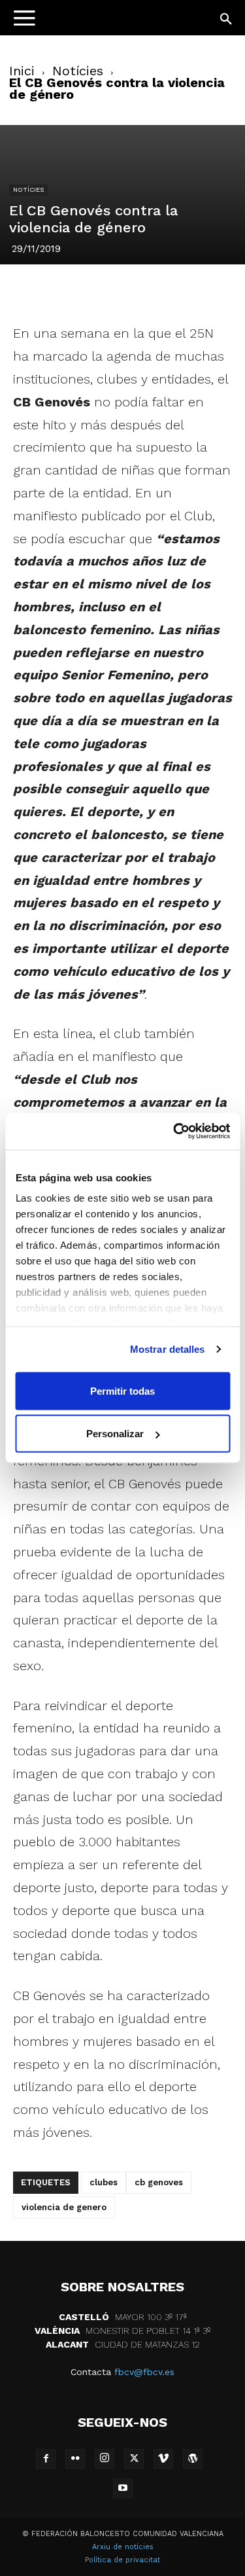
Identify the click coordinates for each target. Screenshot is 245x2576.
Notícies (78, 71)
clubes (104, 2182)
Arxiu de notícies (123, 2547)
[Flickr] (75, 2459)
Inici (22, 71)
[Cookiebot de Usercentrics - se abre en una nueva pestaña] (174, 1132)
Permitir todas (122, 1390)
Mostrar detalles (168, 1349)
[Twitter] (78, 291)
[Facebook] (48, 291)
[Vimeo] (163, 2459)
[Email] (198, 291)
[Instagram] (105, 2459)
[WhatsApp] (168, 291)
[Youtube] (123, 2488)
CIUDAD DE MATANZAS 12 (123, 2344)
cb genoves (159, 2182)
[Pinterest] (108, 291)
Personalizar (115, 1434)
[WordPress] (193, 2459)
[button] (227, 20)
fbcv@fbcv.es (144, 2372)
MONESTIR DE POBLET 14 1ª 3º (122, 2331)
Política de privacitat (122, 2560)
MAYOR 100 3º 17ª (123, 2317)
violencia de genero (64, 2207)
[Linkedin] (138, 291)
